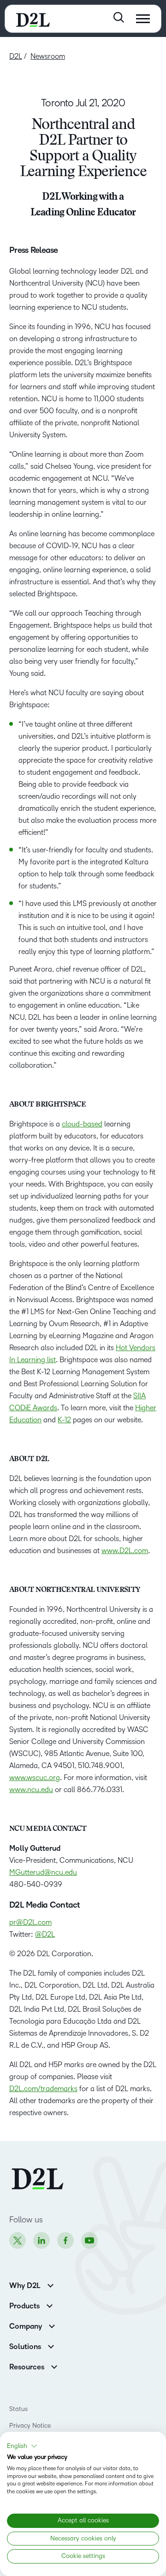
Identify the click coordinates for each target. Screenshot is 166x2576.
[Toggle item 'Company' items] (52, 2325)
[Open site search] (119, 17)
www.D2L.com (125, 1551)
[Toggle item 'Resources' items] (54, 2366)
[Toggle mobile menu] (143, 19)
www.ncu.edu (31, 1790)
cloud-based (82, 1124)
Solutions (25, 2347)
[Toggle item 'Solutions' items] (51, 2346)
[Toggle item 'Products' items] (50, 2305)
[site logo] (33, 19)
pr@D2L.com (30, 1922)
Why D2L (25, 2286)
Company (26, 2326)
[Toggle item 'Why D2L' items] (50, 2285)
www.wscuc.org (35, 1778)
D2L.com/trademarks (43, 2089)
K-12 (64, 1420)
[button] (22, 2446)
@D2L (45, 1934)
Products (24, 2306)
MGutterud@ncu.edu (43, 1872)
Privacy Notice (30, 2426)
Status (18, 2409)
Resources (27, 2367)
